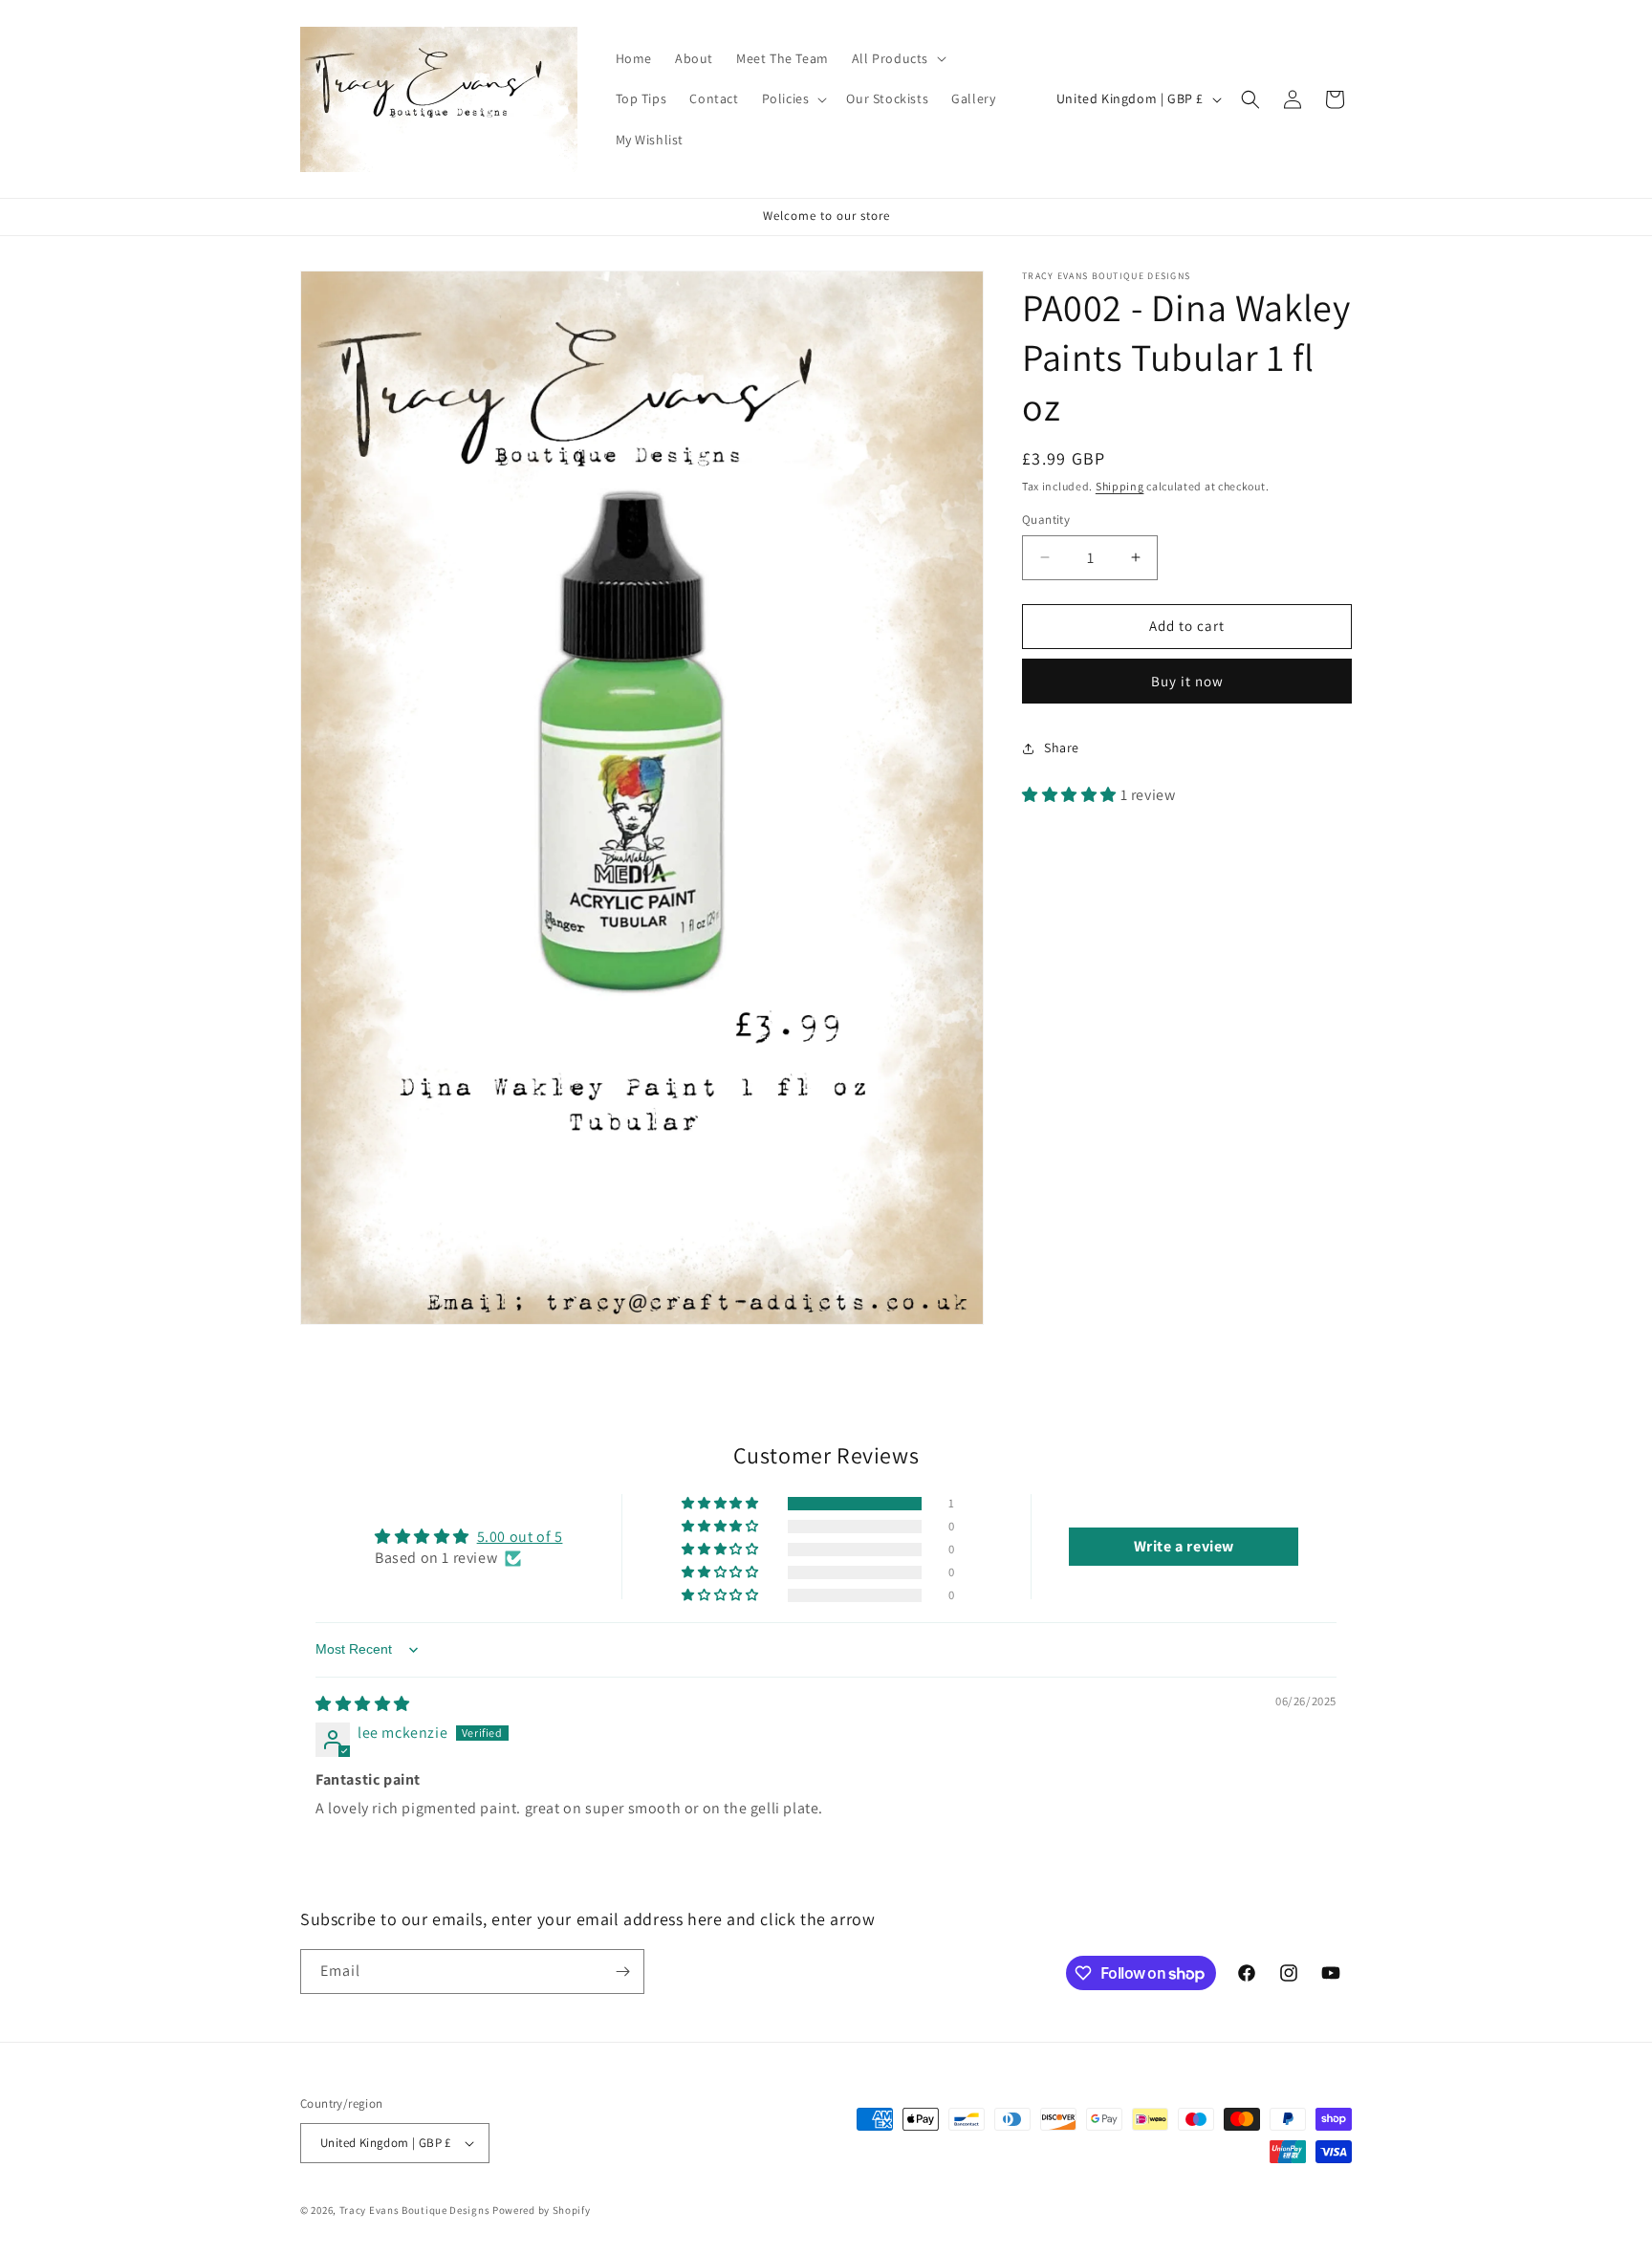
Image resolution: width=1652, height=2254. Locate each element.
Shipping (1120, 486)
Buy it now (1187, 681)
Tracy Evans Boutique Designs (415, 2210)
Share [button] (1062, 748)
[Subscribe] (622, 1972)
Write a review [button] (1184, 1547)
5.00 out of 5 (520, 1537)
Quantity (1046, 520)
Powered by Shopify (542, 2210)
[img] (363, 1704)
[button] (897, 58)
